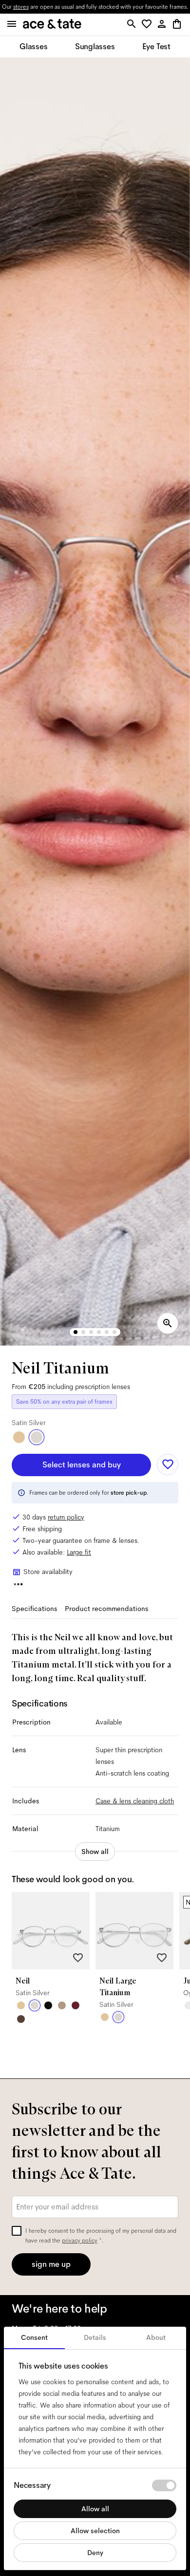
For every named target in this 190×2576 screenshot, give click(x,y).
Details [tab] (95, 2337)
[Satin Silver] (37, 1437)
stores (21, 7)
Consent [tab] (34, 2337)
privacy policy (80, 2241)
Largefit (79, 1552)
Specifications (34, 1609)
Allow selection (95, 2531)
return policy (66, 1517)
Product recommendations (106, 1609)
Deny (95, 2553)
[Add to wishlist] (168, 1464)
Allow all (95, 2509)
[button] (148, 25)
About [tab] (156, 2337)
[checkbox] (17, 2231)
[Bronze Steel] (21, 2019)
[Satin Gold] (19, 1437)
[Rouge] (76, 2005)
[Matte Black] (48, 2005)
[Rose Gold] (62, 2005)
